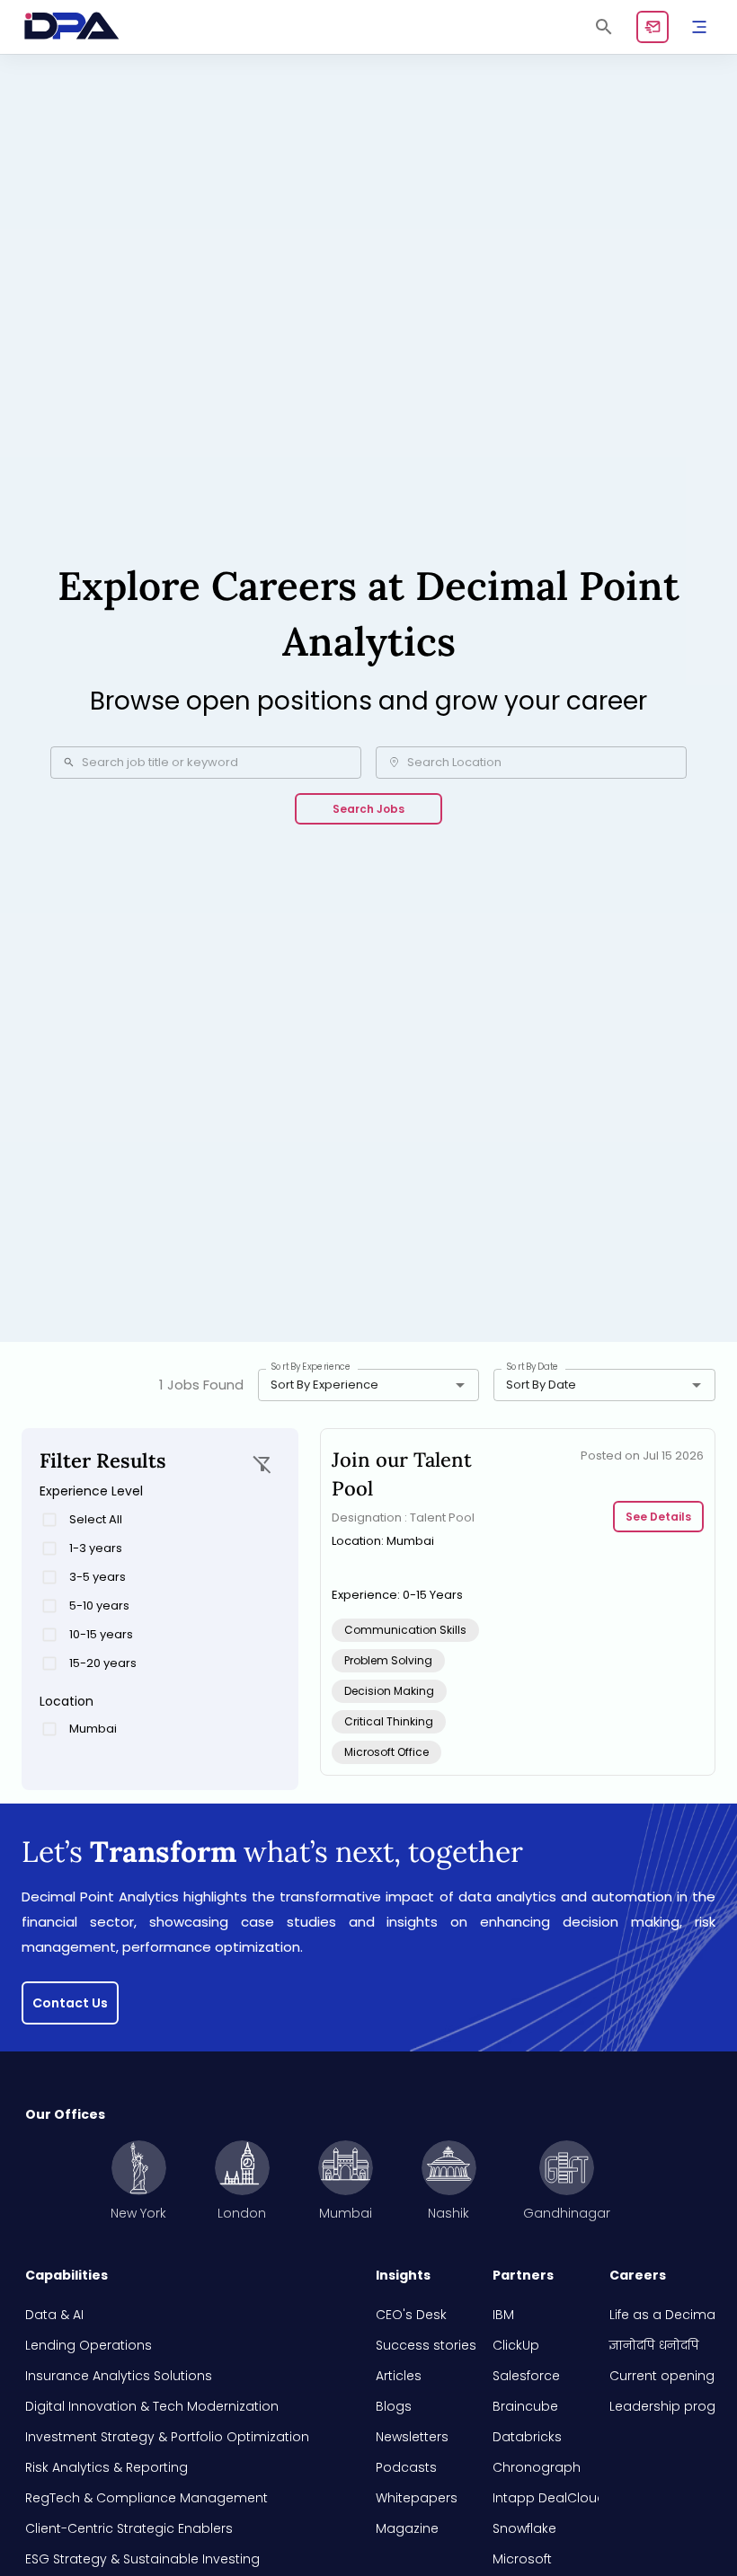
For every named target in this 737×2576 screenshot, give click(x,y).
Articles (399, 2376)
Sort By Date (533, 1367)
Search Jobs (368, 809)
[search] (604, 27)
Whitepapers (417, 2498)
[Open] (460, 1385)
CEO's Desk (411, 2315)
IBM (503, 2315)
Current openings (662, 2376)
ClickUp (516, 2345)
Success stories (426, 2345)
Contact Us (70, 2003)
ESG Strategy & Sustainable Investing (142, 2559)
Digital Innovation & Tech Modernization (152, 2406)
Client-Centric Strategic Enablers (129, 2528)
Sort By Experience (311, 1367)
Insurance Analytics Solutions (119, 2376)
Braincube (525, 2406)
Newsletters (412, 2437)
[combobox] (342, 1385)
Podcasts (406, 2467)
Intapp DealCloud (546, 2498)
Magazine (407, 2528)
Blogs (394, 2406)
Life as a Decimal (662, 2315)
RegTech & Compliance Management (147, 2498)
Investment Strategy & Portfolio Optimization (167, 2437)
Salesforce (526, 2376)
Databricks (527, 2437)
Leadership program (662, 2406)
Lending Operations (89, 2345)
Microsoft (522, 2559)
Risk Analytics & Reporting (107, 2467)
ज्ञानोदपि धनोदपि (654, 2345)
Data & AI (54, 2315)
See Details (658, 1517)
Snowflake (524, 2528)
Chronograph (537, 2467)
